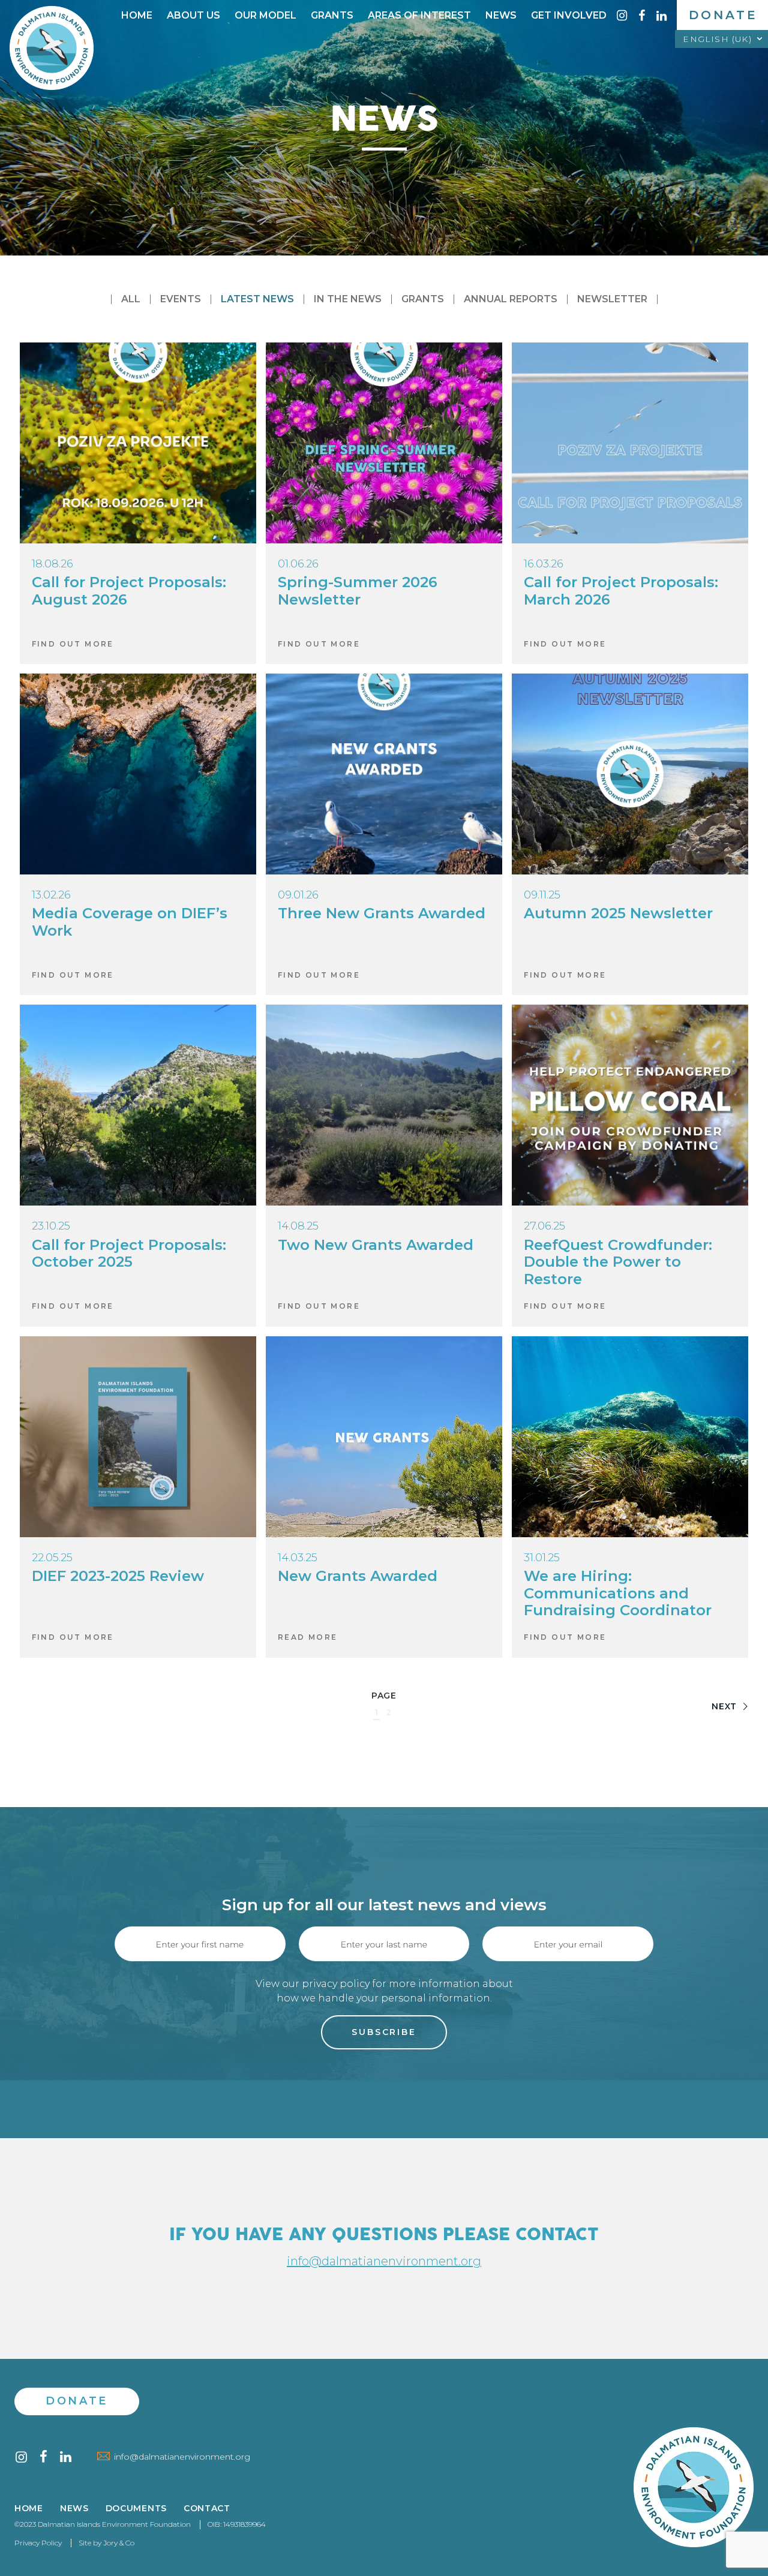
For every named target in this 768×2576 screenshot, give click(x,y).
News (501, 15)
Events (181, 299)
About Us (193, 15)
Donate (723, 15)
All (131, 299)
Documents (136, 2509)
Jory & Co (119, 2543)
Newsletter (612, 299)
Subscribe (384, 2032)
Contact (207, 2509)
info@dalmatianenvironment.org (384, 2261)
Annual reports (511, 299)
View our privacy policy (313, 1984)
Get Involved (569, 15)
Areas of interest (419, 15)
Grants (332, 15)
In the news (348, 299)
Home (137, 15)
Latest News (257, 299)
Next (726, 1706)
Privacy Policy (38, 2543)
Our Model (265, 15)
